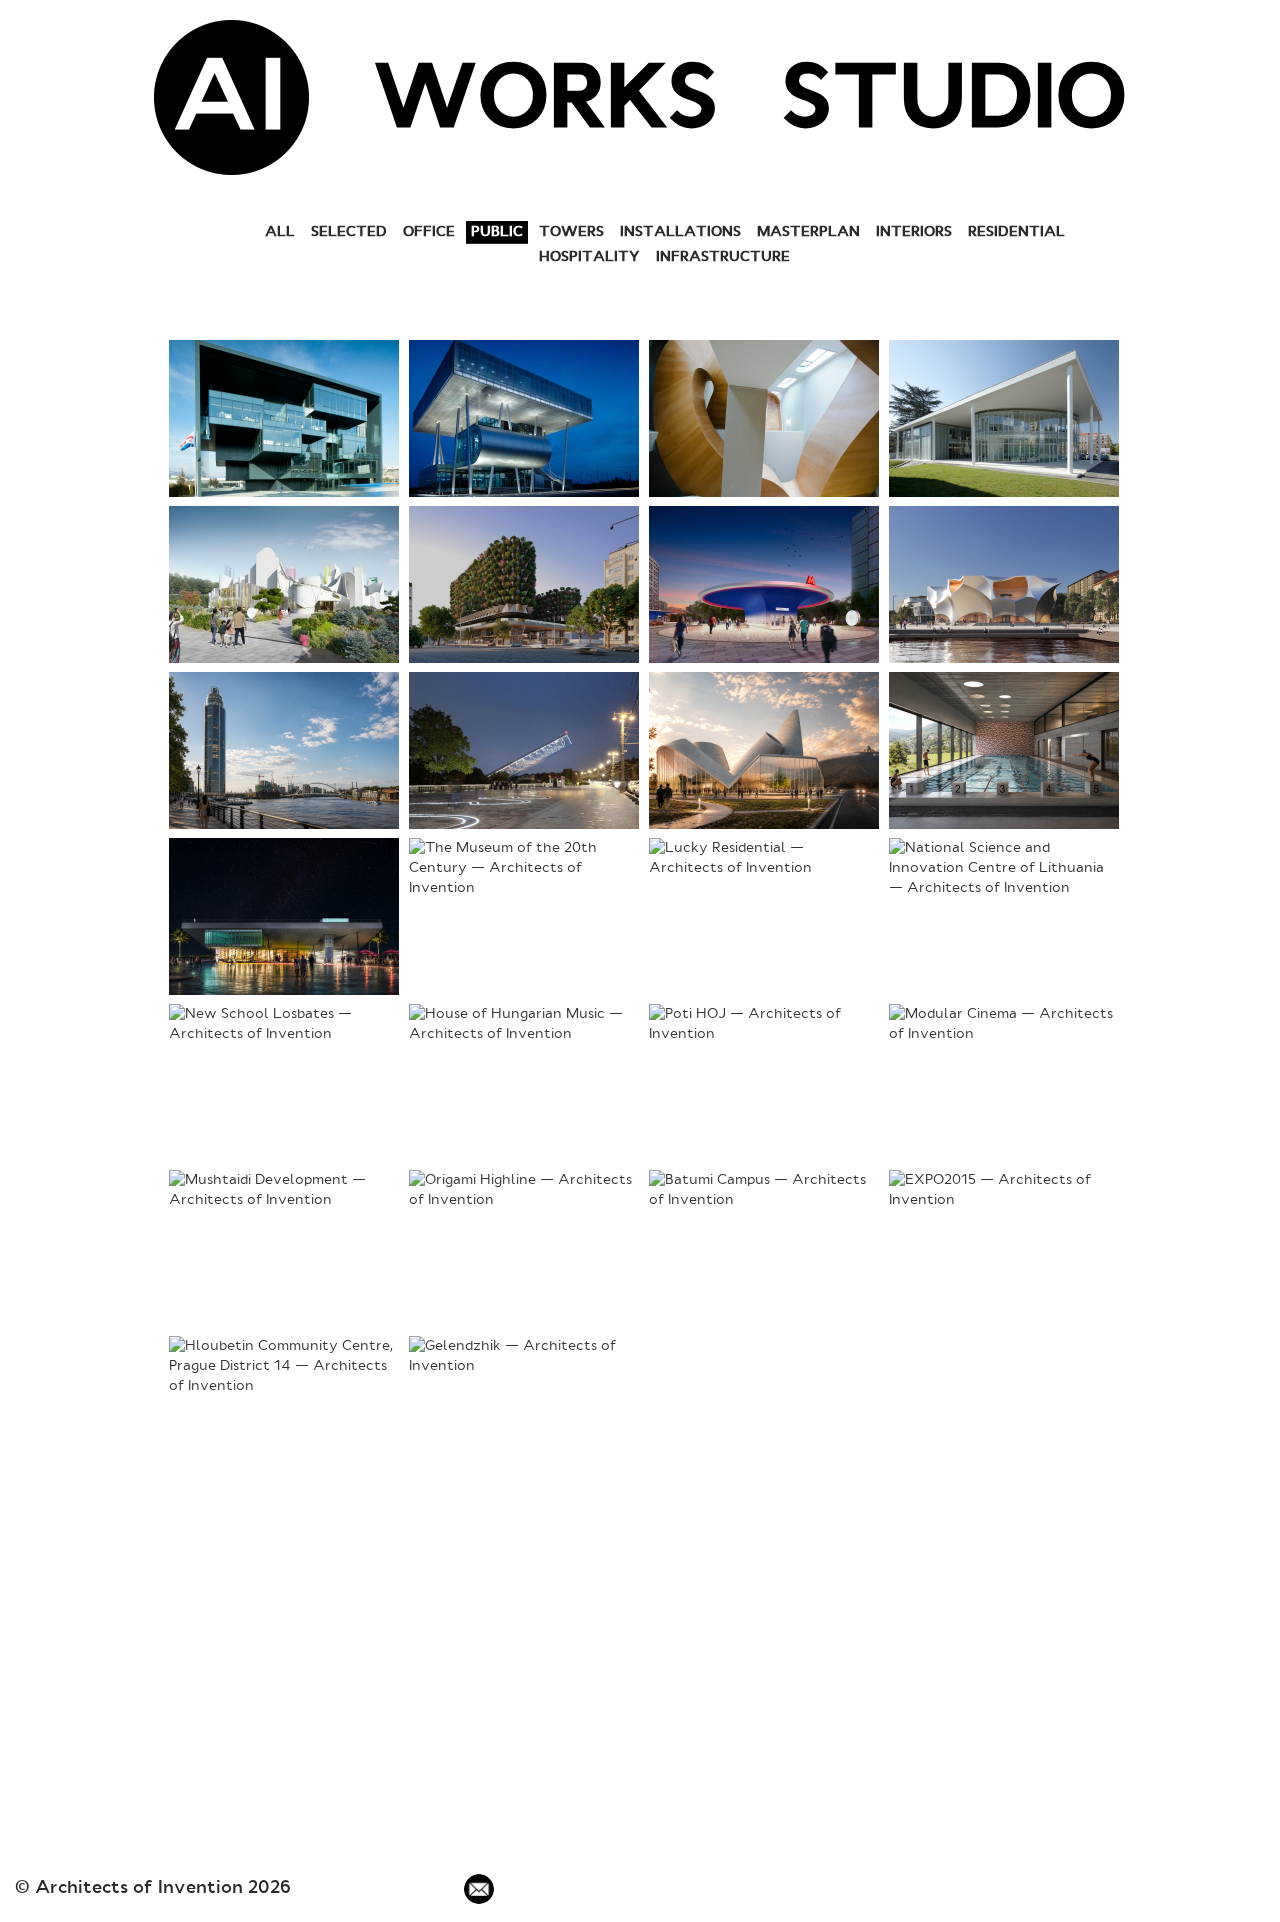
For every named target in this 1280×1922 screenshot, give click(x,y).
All (280, 232)
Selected (349, 232)
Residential (1016, 232)
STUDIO (954, 103)
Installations (680, 232)
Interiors (914, 232)
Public (497, 232)
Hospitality (589, 257)
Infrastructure (723, 257)
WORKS (545, 103)
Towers (571, 232)
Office (429, 232)
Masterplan (808, 232)
